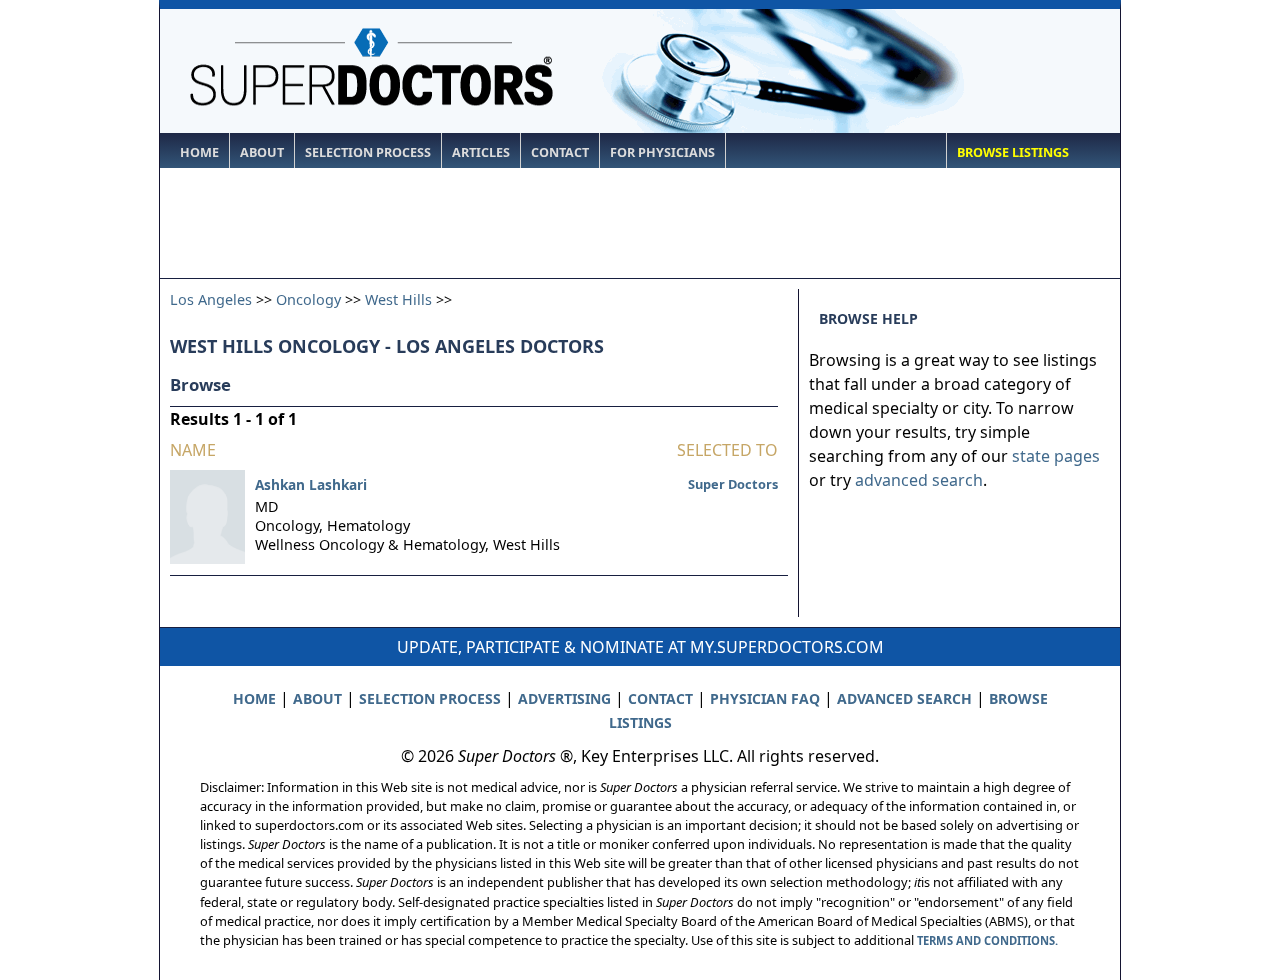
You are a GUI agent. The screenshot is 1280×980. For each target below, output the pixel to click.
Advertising (564, 698)
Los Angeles (211, 299)
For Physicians (662, 152)
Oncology (308, 299)
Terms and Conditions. (987, 940)
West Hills (398, 299)
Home (199, 152)
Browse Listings (1013, 152)
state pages (1056, 456)
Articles (481, 152)
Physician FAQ (765, 698)
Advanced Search (904, 698)
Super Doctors (733, 484)
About (262, 152)
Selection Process (368, 152)
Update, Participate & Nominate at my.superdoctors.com (640, 647)
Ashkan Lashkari (311, 484)
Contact (560, 152)
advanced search (919, 480)
